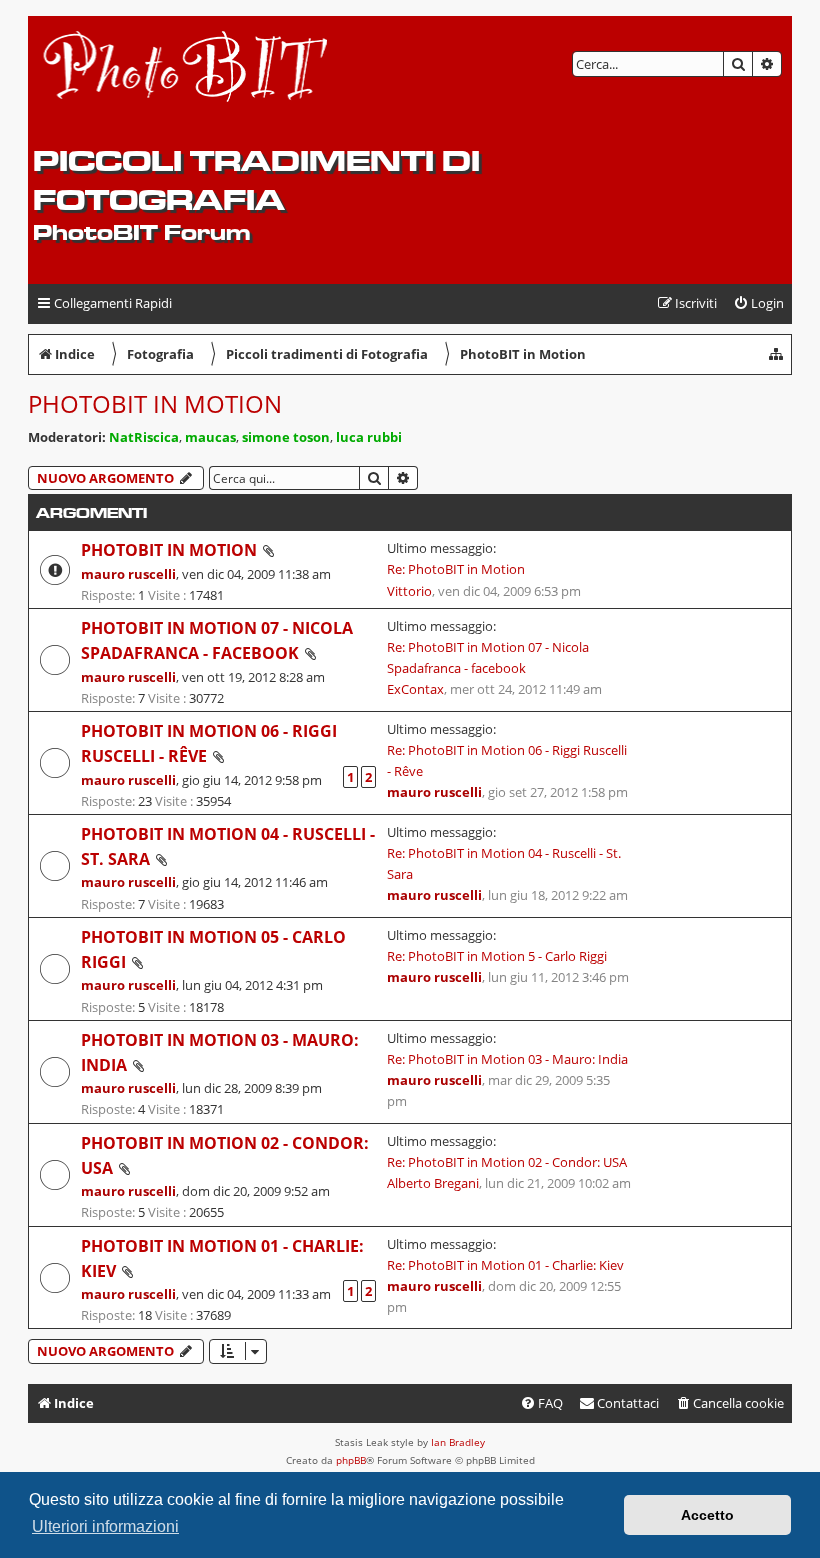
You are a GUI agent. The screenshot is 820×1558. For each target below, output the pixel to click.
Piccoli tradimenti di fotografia (256, 180)
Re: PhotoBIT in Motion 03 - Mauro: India (507, 1059)
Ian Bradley (458, 1442)
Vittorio (409, 591)
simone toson (286, 437)
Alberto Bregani (433, 1183)
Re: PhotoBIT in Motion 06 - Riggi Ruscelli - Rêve (507, 760)
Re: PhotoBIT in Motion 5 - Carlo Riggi (497, 956)
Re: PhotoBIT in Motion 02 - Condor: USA (507, 1162)
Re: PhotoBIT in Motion (456, 569)
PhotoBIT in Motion (155, 403)
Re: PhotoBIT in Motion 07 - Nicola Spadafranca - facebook (488, 657)
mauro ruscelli (128, 574)
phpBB (351, 1460)
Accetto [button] (707, 1515)
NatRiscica (144, 437)
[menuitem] (758, 303)
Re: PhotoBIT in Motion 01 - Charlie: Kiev (505, 1265)
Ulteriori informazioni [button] (105, 1526)
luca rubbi (369, 437)
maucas (210, 437)
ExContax (415, 689)
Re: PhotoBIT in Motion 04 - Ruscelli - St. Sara (504, 863)
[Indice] (186, 81)
